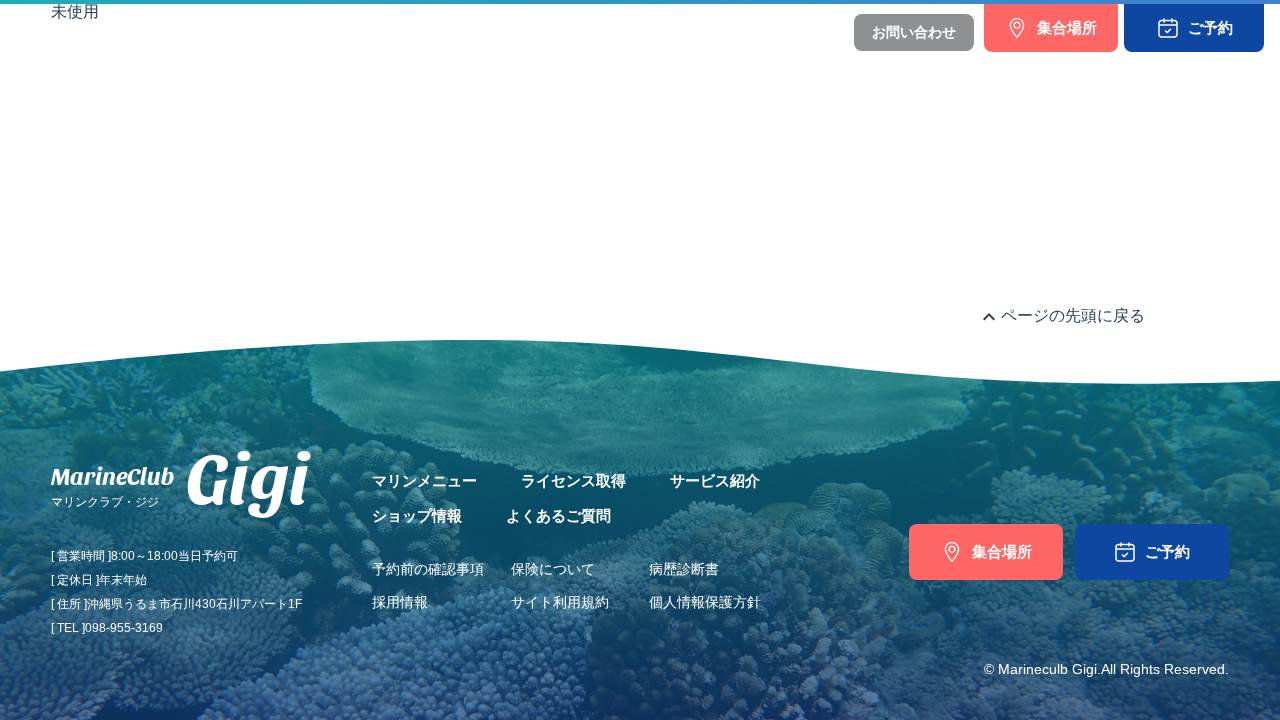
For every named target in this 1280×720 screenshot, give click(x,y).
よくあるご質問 (894, 72)
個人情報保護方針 (705, 602)
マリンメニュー (376, 72)
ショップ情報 (765, 72)
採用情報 (400, 602)
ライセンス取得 (513, 72)
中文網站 (810, 33)
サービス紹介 (643, 72)
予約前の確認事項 (428, 569)
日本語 (756, 33)
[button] (1194, 28)
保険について (553, 569)
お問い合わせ (914, 32)
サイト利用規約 (560, 602)
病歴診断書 (684, 569)
